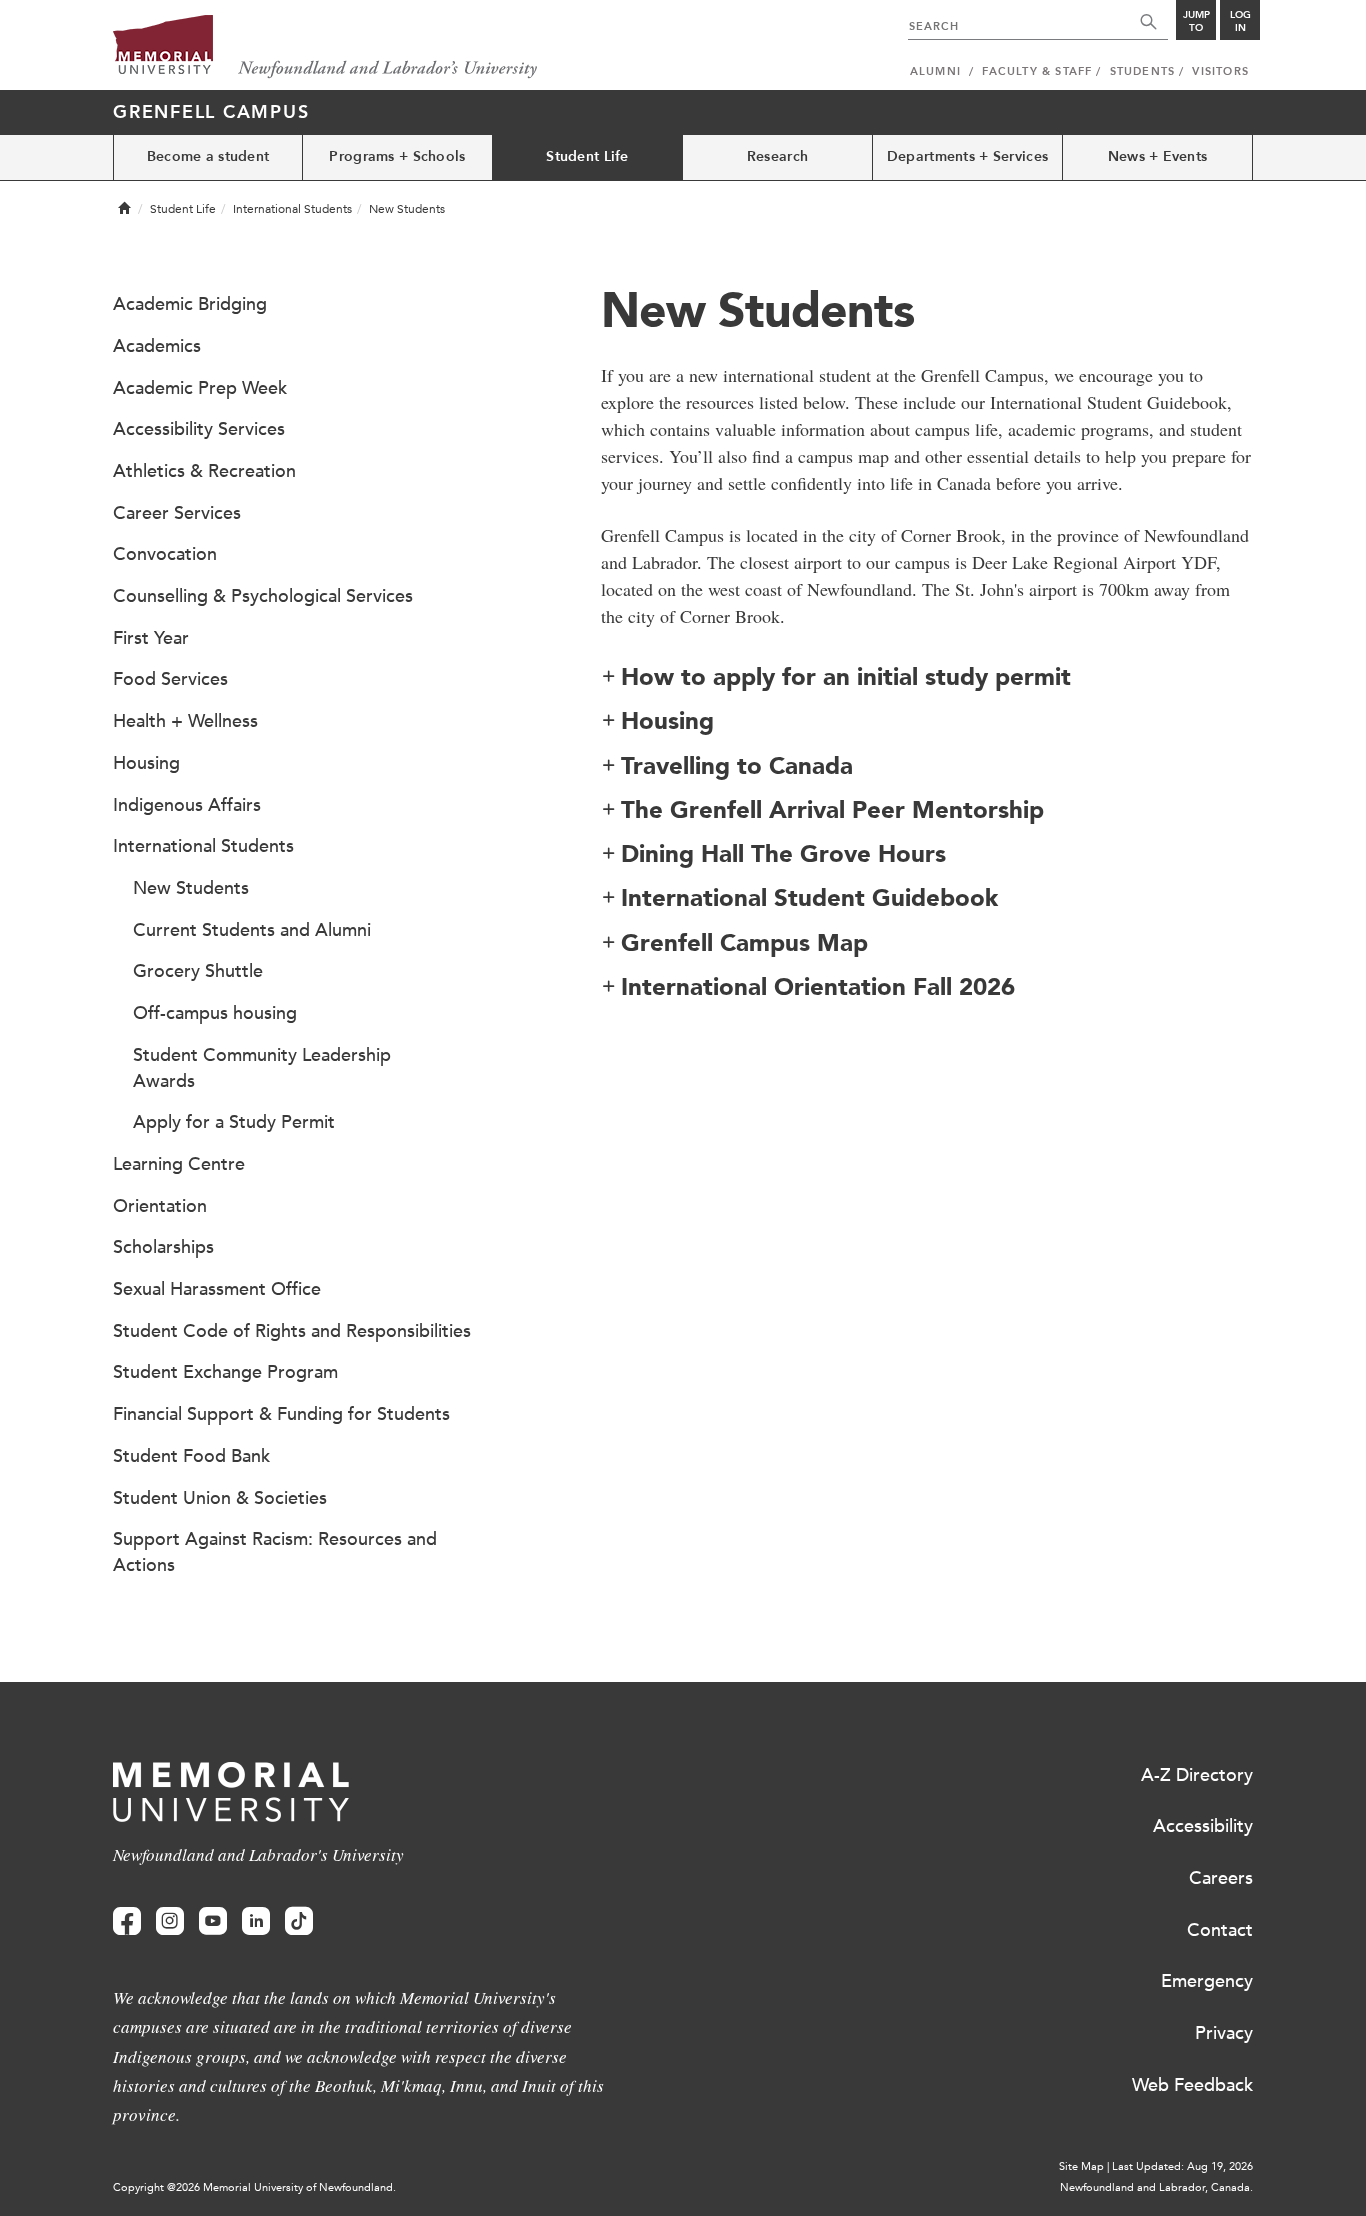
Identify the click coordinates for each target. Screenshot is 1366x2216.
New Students (191, 888)
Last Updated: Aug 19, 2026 (1182, 2166)
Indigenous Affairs (187, 805)
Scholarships (163, 1247)
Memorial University (325, 47)
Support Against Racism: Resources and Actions (275, 1552)
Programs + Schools (397, 156)
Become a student (208, 156)
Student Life (587, 156)
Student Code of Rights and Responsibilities (292, 1331)
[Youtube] (213, 1921)
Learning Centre (179, 1164)
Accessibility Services (199, 429)
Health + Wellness (185, 721)
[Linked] (256, 1921)
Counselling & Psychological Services (263, 596)
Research (777, 156)
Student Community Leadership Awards (262, 1068)
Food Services (170, 679)
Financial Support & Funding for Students (281, 1414)
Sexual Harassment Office (217, 1289)
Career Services (177, 513)
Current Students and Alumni (252, 930)
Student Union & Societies (220, 1498)
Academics (157, 346)
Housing (146, 763)
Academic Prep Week (200, 388)
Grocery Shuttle (198, 971)
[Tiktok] (299, 1921)
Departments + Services (967, 156)
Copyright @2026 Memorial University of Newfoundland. (254, 2187)
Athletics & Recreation (204, 471)
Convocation (165, 554)
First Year (151, 638)
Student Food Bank (191, 1456)
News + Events (1158, 156)
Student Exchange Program (225, 1372)
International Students (292, 209)
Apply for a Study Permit (234, 1122)
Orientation (160, 1206)
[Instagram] (170, 1921)
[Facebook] (127, 1921)
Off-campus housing (215, 1013)
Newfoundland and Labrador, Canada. (1156, 2187)
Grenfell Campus (211, 112)
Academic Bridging (190, 304)
